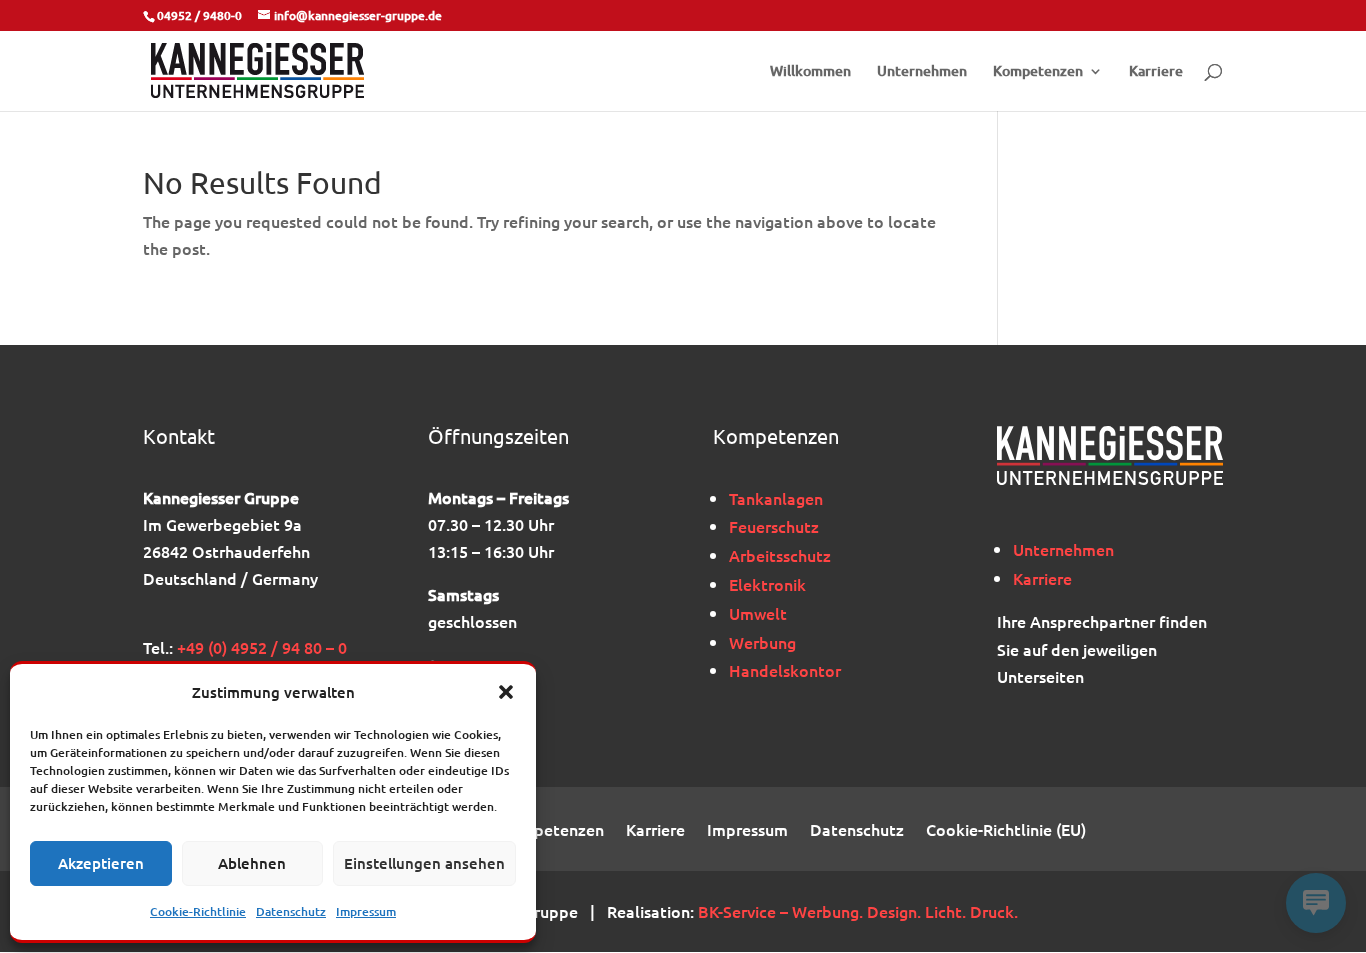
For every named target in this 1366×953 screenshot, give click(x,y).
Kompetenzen (1038, 72)
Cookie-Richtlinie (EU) (1006, 831)
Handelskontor (785, 670)
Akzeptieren (101, 863)
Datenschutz (291, 911)
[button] (506, 692)
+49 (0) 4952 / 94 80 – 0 (262, 647)
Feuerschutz (774, 526)
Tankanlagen (776, 498)
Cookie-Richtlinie (198, 911)
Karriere (1156, 72)
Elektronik (767, 584)
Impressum (366, 911)
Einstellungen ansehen (424, 863)
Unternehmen (922, 72)
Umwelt (758, 613)
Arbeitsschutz (780, 555)
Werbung (762, 642)
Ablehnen (252, 863)
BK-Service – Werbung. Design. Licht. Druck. (858, 911)
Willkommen (810, 72)
